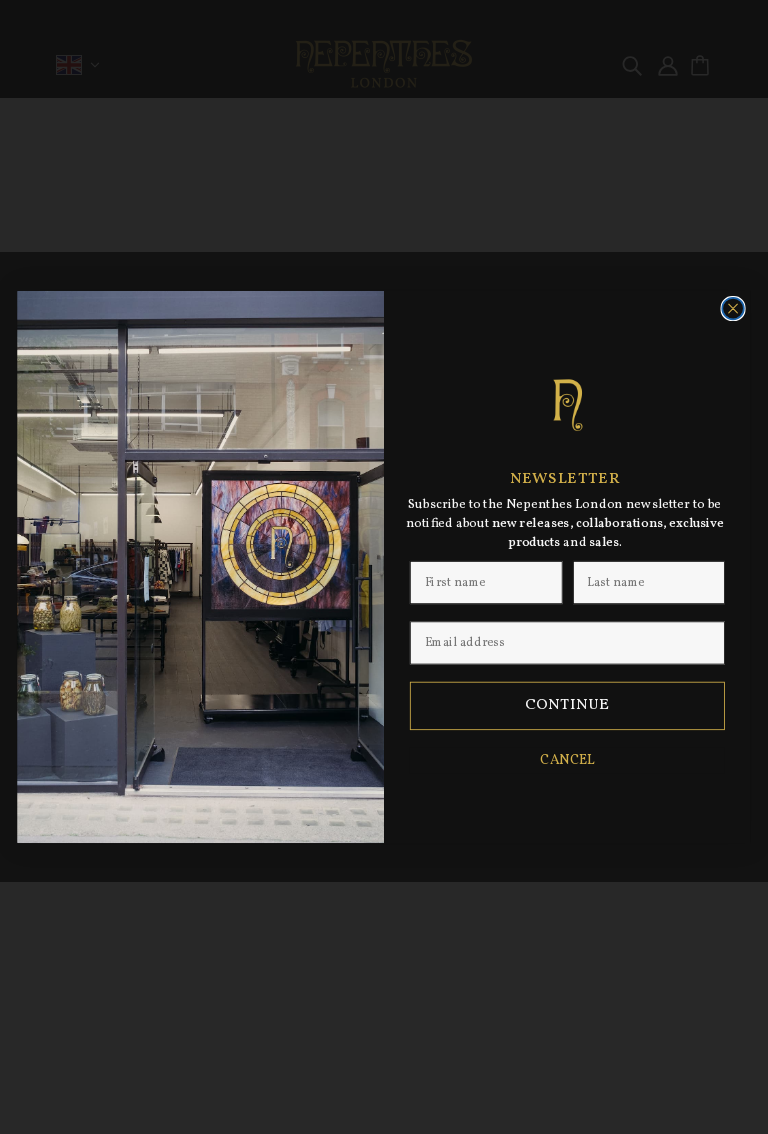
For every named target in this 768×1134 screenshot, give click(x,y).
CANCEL (567, 760)
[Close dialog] (733, 309)
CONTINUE (567, 706)
